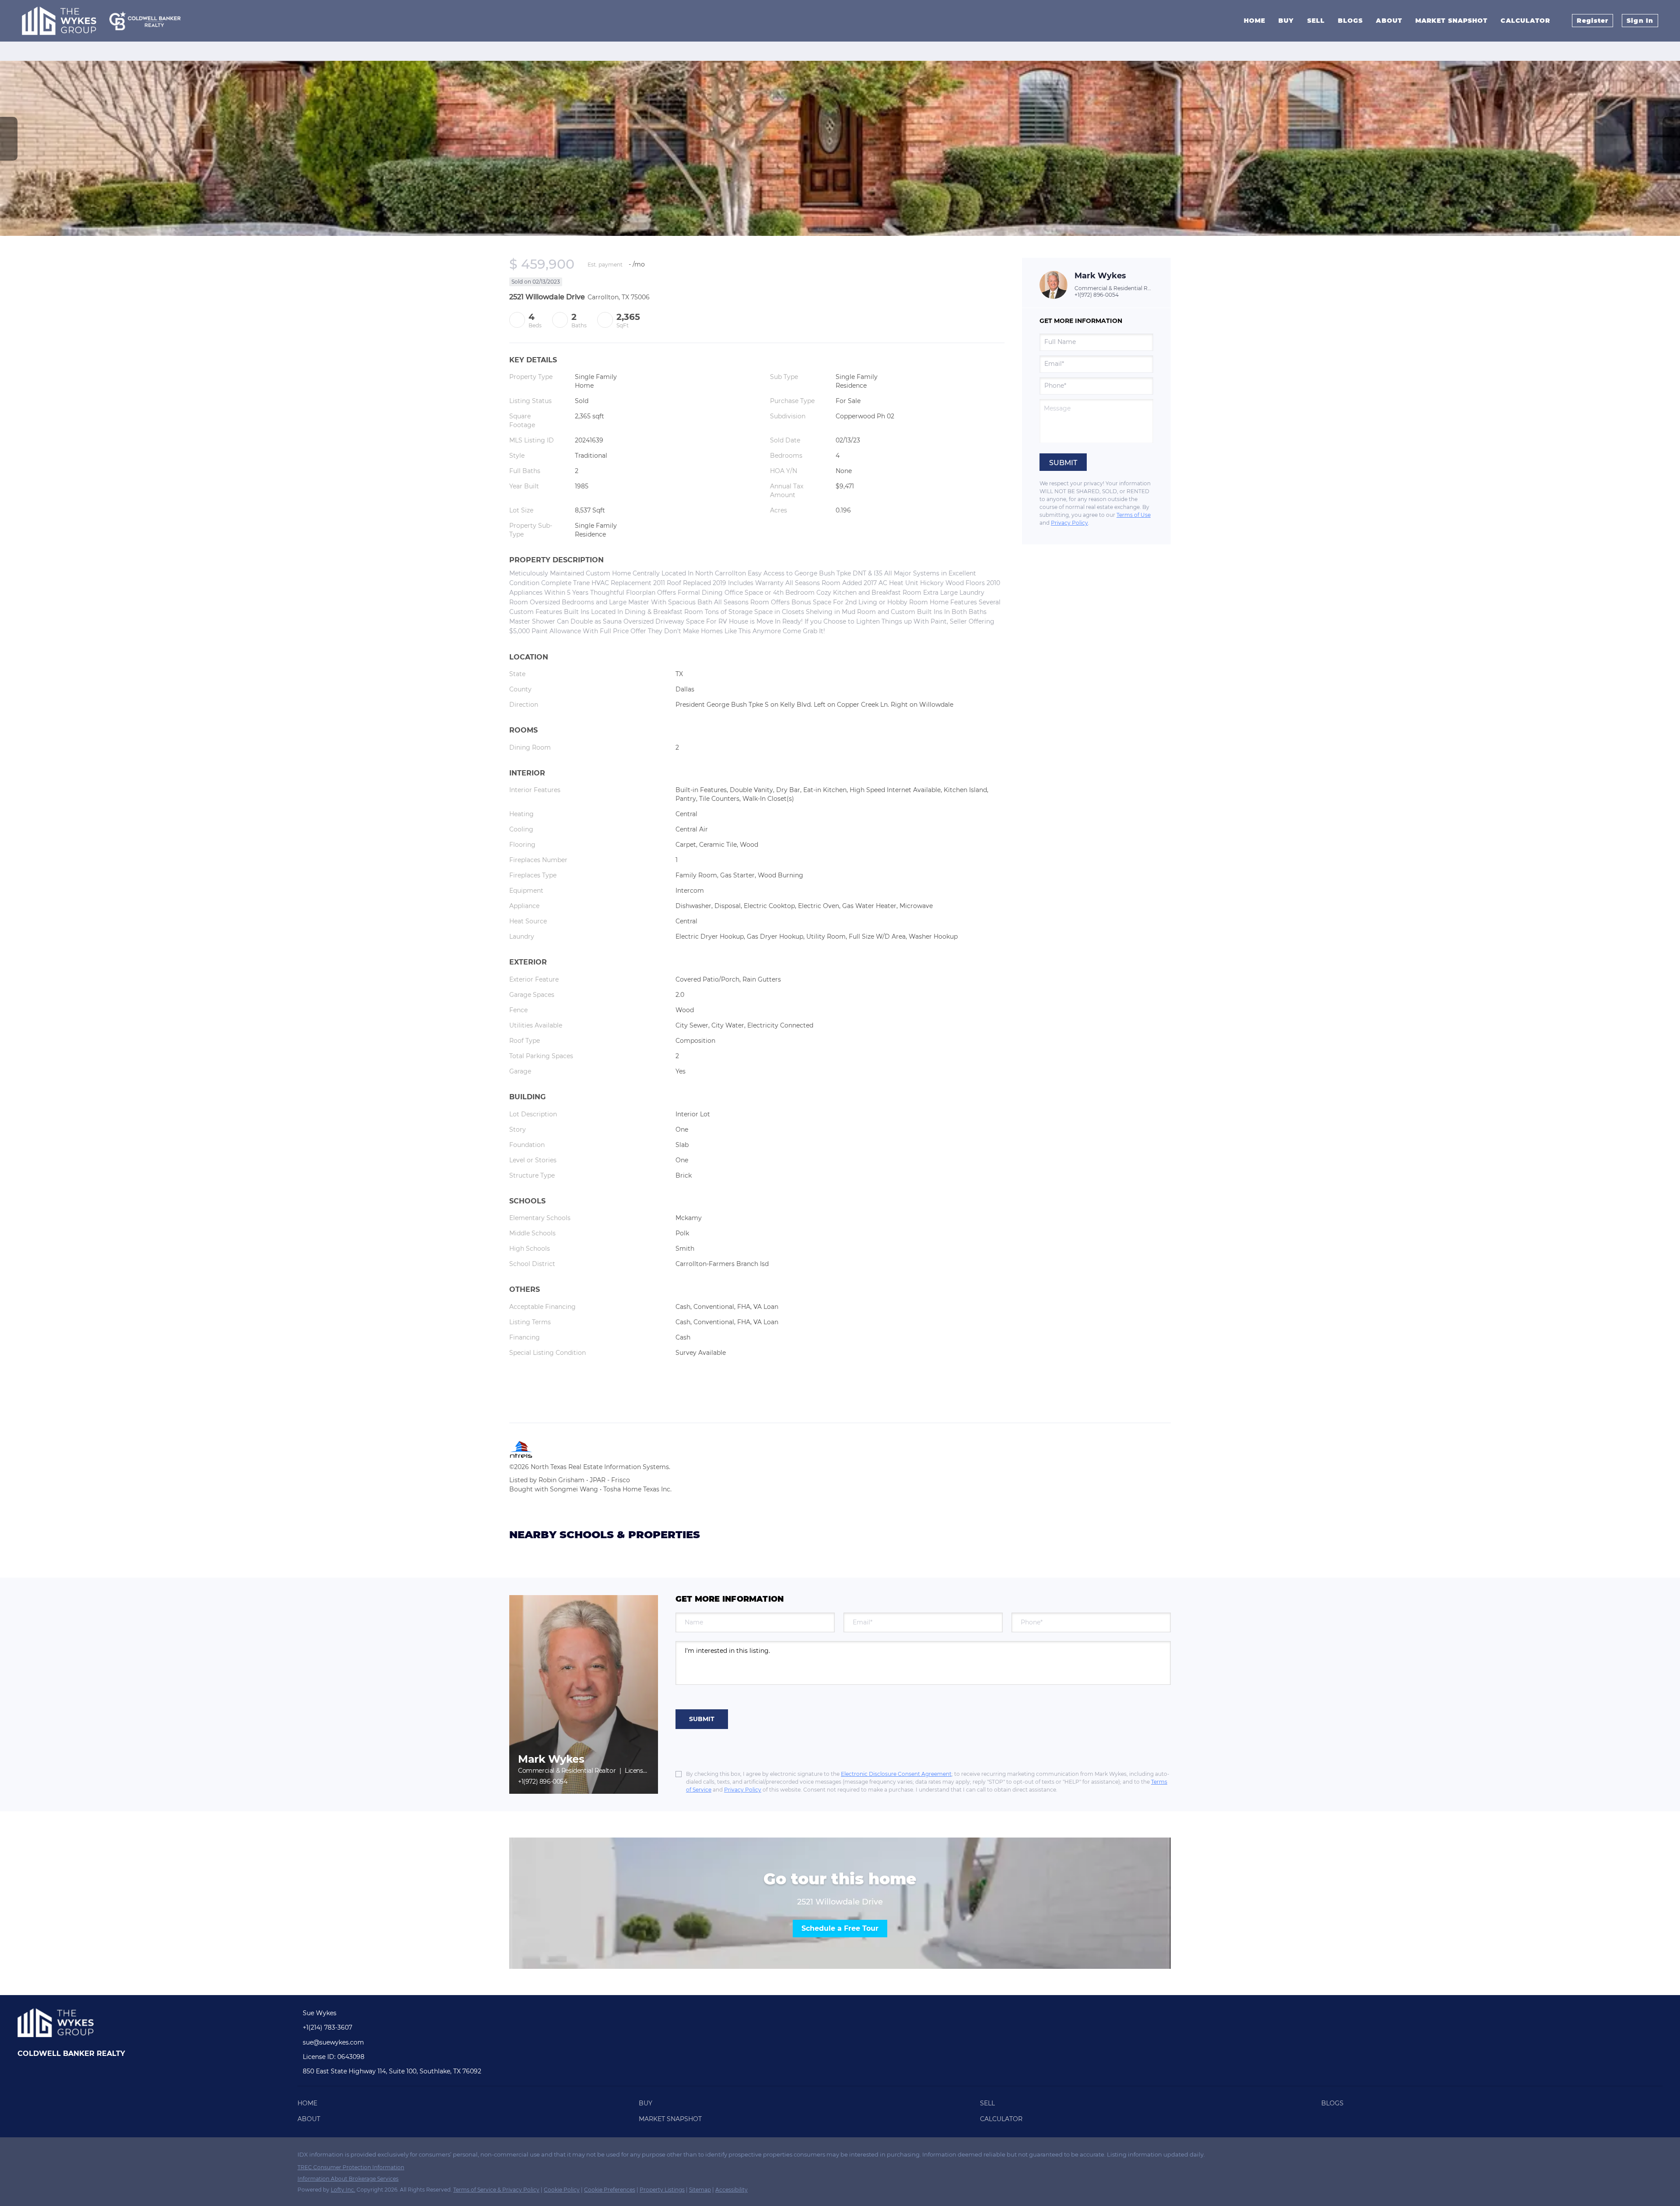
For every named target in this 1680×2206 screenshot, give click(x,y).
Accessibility (731, 2190)
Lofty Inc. (343, 2190)
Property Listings (662, 2190)
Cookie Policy (562, 2190)
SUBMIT (702, 1719)
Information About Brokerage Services (348, 2179)
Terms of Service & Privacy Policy (496, 2190)
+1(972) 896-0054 (1097, 295)
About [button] (1389, 21)
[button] (310, 2105)
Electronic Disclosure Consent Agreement (896, 1774)
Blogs (1351, 21)
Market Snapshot (1452, 21)
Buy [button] (1286, 21)
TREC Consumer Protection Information (351, 2167)
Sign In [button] (1640, 21)
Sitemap (700, 2190)
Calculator (1525, 21)
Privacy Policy (1069, 523)
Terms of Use (1134, 515)
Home (1255, 21)
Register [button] (1592, 21)
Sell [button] (1316, 21)
